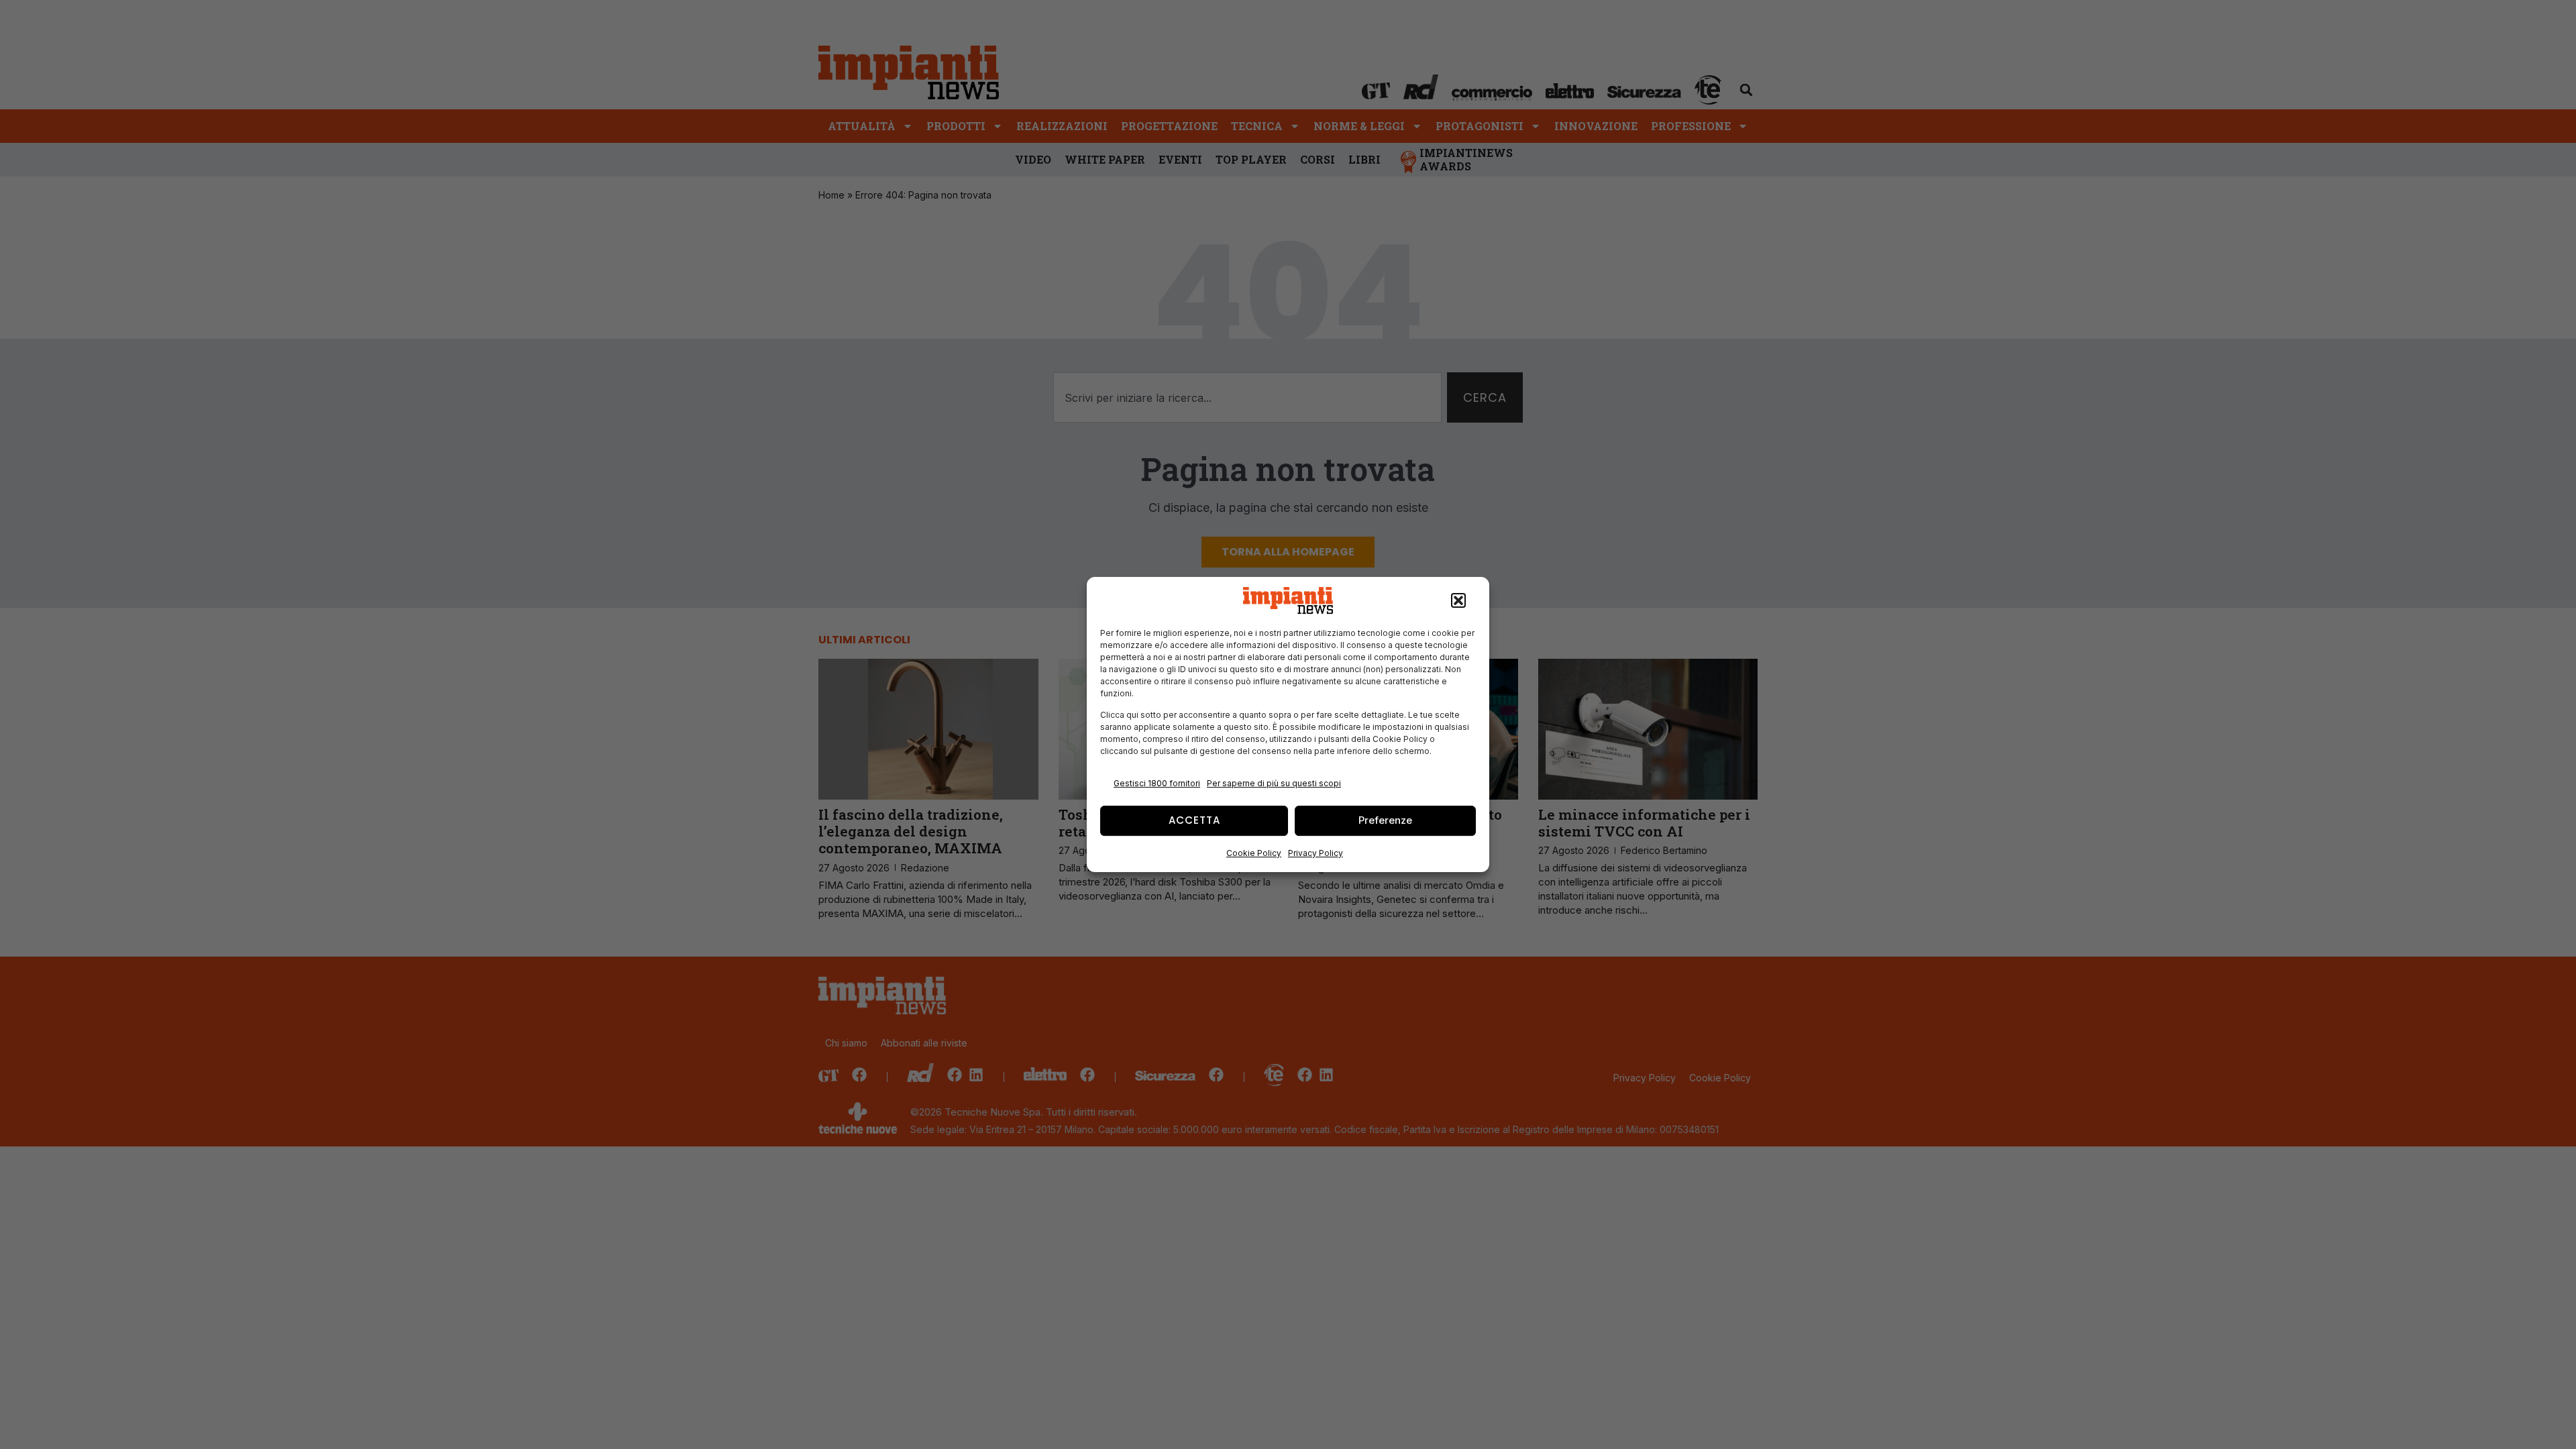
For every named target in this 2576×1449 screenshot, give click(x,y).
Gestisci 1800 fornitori (1157, 783)
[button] (1458, 600)
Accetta (1194, 820)
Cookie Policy (1254, 853)
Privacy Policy (1316, 853)
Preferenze (1385, 820)
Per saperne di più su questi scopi (1274, 783)
